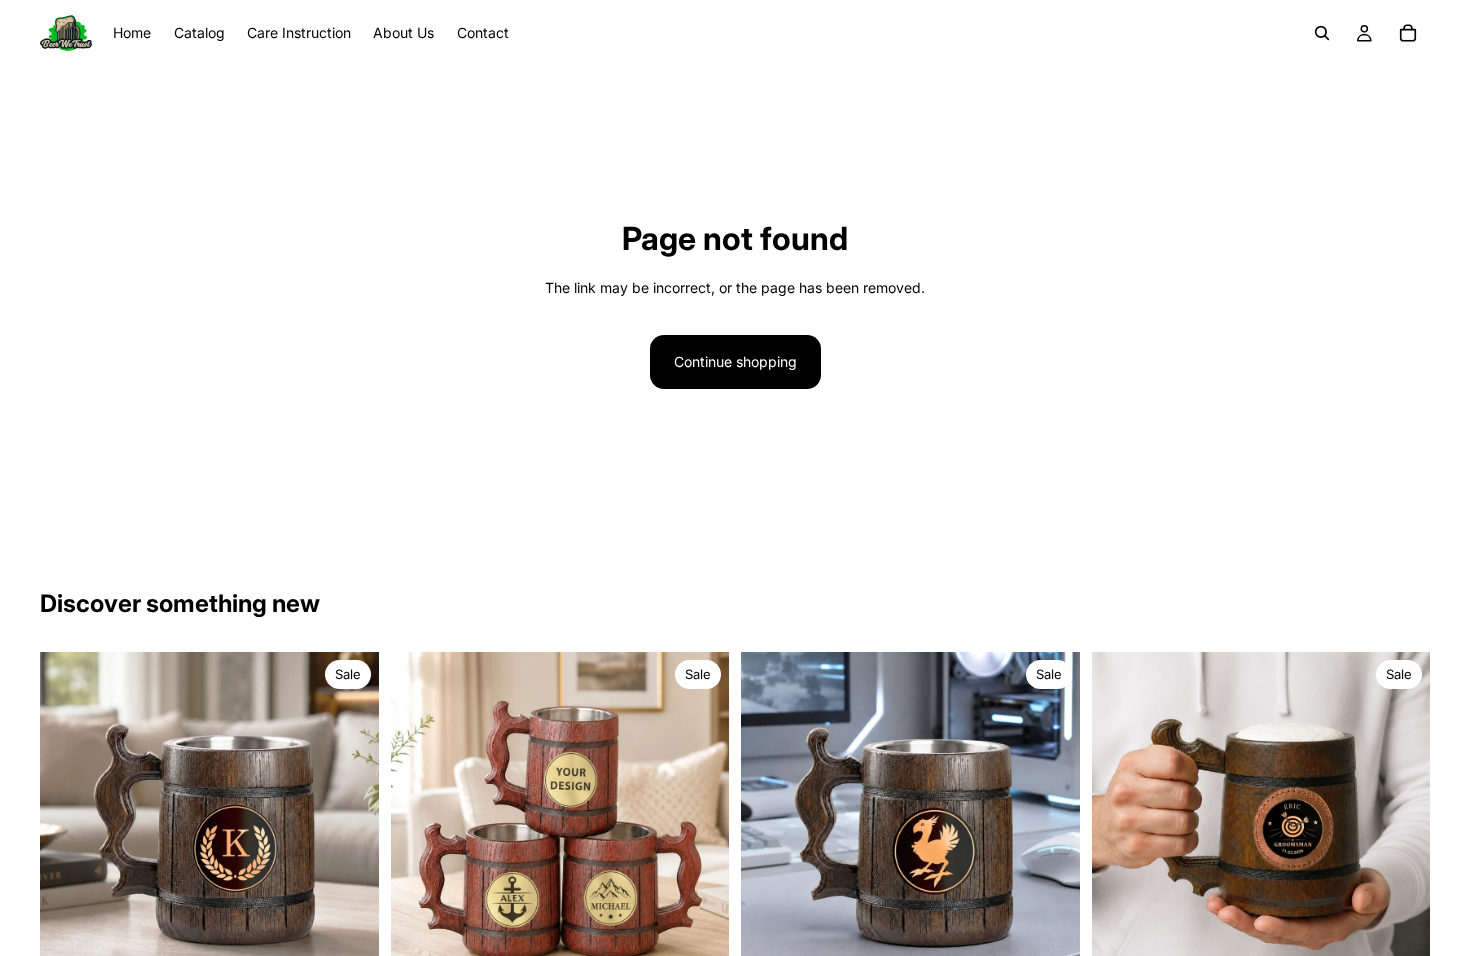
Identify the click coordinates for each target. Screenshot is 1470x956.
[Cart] (1408, 33)
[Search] (1322, 33)
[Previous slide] (70, 822)
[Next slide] (349, 822)
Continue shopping (735, 361)
